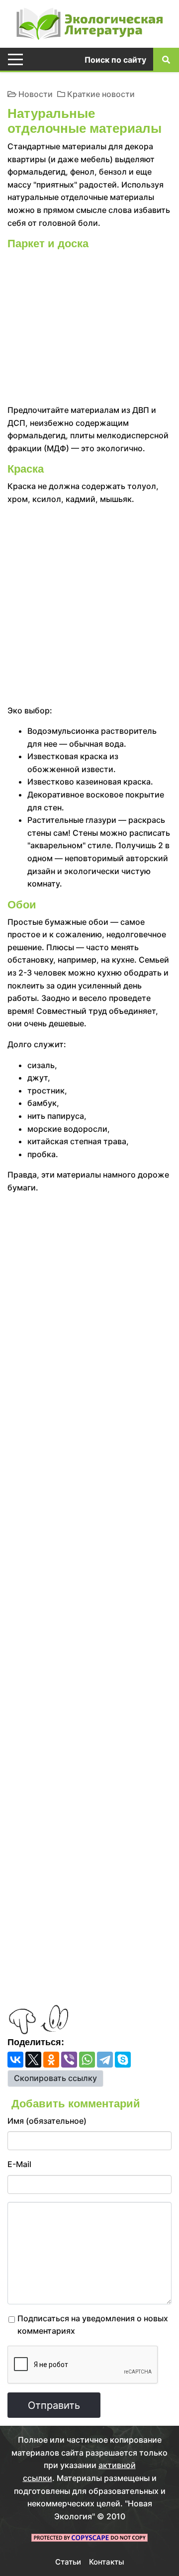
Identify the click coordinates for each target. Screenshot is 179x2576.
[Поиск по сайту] (166, 59)
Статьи (68, 2562)
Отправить (54, 2405)
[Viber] (69, 2060)
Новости (36, 94)
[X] (33, 2060)
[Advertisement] (89, 329)
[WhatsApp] (87, 2060)
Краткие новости (101, 94)
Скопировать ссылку (55, 2078)
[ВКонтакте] (15, 2060)
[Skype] (123, 2060)
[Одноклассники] (51, 2060)
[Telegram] (105, 2060)
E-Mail (19, 2164)
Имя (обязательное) (47, 2121)
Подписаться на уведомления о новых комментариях (93, 2325)
